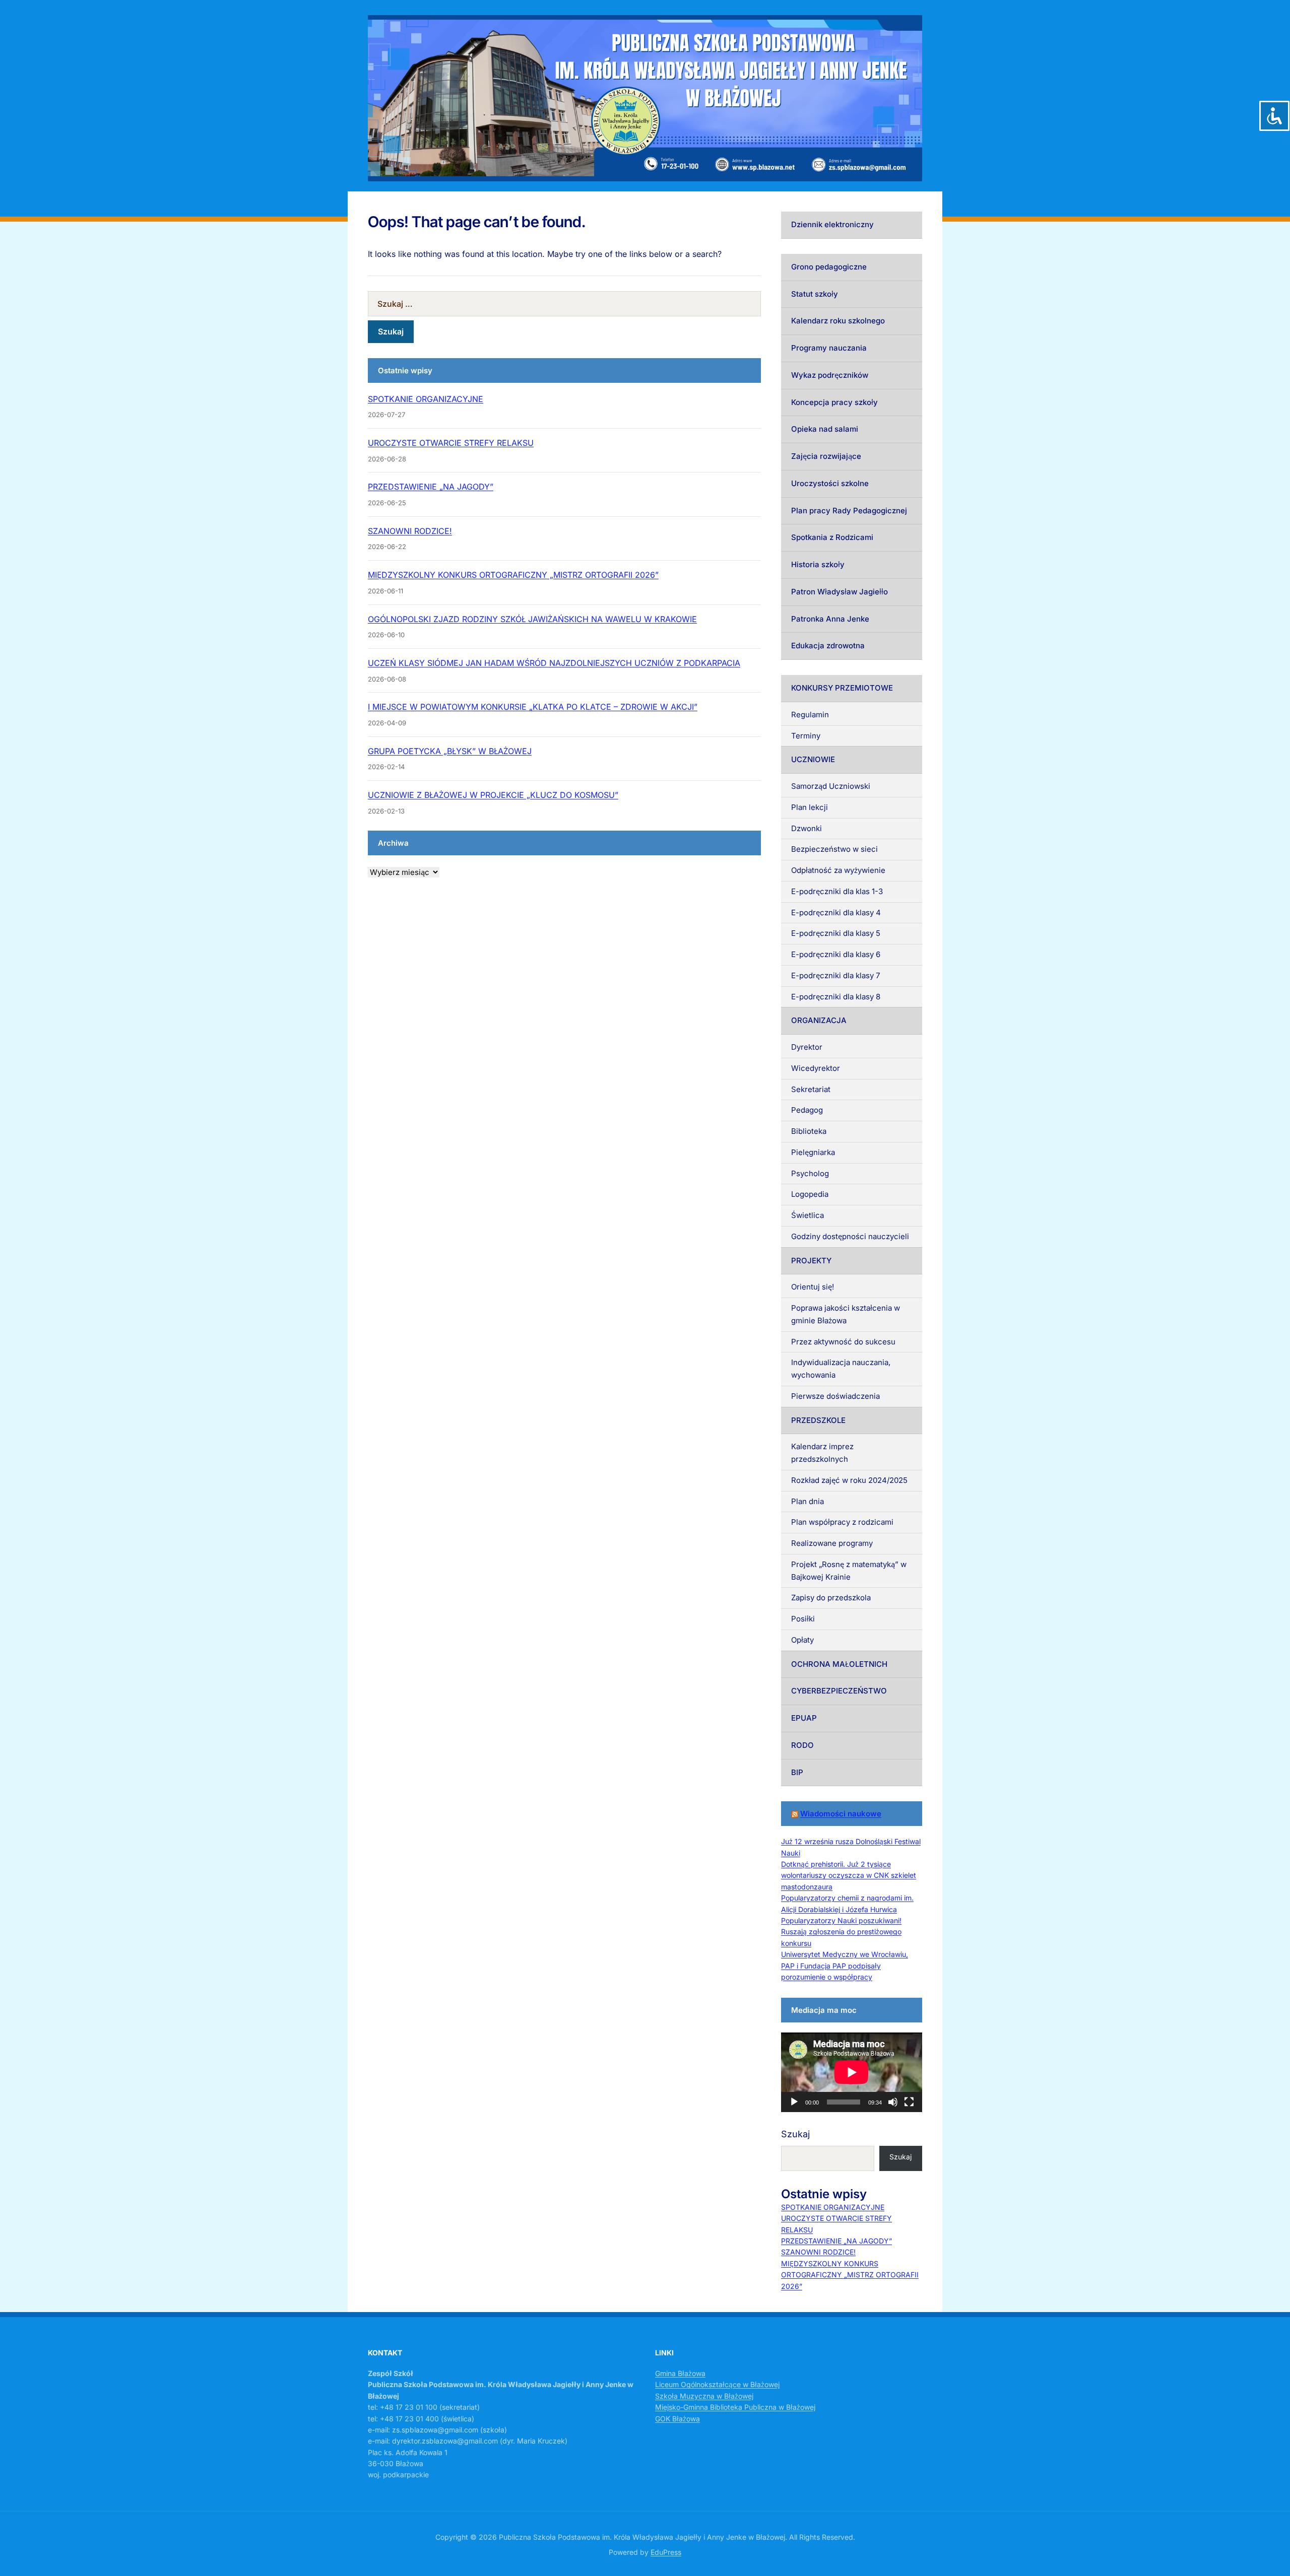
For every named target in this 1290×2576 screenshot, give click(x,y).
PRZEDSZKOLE (818, 1420)
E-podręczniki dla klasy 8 (836, 997)
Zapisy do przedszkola (831, 1598)
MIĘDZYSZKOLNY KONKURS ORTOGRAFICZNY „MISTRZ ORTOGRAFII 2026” (513, 575)
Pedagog (807, 1110)
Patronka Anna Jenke (830, 619)
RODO (802, 1745)
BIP (797, 1772)
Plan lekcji (810, 807)
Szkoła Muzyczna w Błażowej (704, 2396)
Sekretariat (811, 1089)
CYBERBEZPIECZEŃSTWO (839, 1691)
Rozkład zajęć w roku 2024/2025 (849, 1480)
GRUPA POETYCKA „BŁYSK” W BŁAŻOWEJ (450, 751)
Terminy (806, 736)
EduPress (666, 2552)
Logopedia (810, 1194)
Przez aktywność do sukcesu (843, 1342)
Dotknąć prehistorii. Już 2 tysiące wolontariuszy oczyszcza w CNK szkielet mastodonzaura (849, 1875)
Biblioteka (809, 1131)
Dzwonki (807, 828)
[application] (852, 2072)
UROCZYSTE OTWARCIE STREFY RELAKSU (451, 443)
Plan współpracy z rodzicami (842, 1522)
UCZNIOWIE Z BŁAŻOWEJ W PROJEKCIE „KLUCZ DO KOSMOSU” (493, 795)
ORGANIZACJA (819, 1020)
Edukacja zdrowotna (828, 646)
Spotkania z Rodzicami (832, 537)
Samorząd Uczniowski (831, 786)
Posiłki (803, 1619)
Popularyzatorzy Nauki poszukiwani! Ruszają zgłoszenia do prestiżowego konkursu (841, 1932)
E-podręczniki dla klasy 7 (835, 975)
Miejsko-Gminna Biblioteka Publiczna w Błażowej (735, 2407)
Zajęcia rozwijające (826, 456)
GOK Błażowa (678, 2419)
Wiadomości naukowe (841, 1814)
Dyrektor (807, 1047)
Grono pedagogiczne (829, 267)
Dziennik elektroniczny (832, 224)
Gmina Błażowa (680, 2373)
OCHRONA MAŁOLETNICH (839, 1664)
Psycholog (810, 1173)
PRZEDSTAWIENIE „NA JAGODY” (431, 487)
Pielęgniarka (813, 1152)
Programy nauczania (829, 348)
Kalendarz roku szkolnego (838, 321)
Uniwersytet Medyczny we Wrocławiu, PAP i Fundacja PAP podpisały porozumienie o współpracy (845, 1965)
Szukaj (795, 2134)
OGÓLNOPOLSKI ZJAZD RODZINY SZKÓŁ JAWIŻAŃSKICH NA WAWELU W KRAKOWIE (532, 619)
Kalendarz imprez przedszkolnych (822, 1453)
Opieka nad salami (825, 429)
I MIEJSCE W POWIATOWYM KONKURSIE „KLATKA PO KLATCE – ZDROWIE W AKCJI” (533, 707)
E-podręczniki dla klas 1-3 (837, 891)
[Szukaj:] (564, 304)
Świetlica (808, 1215)
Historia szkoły (818, 564)
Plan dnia (808, 1501)
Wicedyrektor (816, 1068)
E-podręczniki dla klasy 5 (836, 933)
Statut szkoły (815, 294)
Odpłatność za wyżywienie (838, 870)
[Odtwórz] (794, 2102)
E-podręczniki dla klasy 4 (836, 912)
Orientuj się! (813, 1287)
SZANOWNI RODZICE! (410, 531)
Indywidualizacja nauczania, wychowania (841, 1369)
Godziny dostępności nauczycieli (850, 1236)
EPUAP (804, 1718)
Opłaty (802, 1640)
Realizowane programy (832, 1543)
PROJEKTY (811, 1261)
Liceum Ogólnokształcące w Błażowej (717, 2384)
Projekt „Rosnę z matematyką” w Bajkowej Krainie (849, 1571)
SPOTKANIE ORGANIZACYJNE (426, 399)
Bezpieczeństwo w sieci (834, 849)
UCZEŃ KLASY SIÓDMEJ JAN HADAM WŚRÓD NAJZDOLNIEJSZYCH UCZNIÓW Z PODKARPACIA (554, 663)
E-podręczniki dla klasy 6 (836, 954)
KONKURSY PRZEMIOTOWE (842, 688)
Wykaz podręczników (830, 375)
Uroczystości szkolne (830, 483)
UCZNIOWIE (813, 759)
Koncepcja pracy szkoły (834, 402)
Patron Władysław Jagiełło (840, 592)
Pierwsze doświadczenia (835, 1396)
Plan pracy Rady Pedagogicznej (849, 511)
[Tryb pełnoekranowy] (909, 2102)
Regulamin (810, 715)
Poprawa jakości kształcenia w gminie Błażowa (846, 1314)
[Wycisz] (893, 2102)
